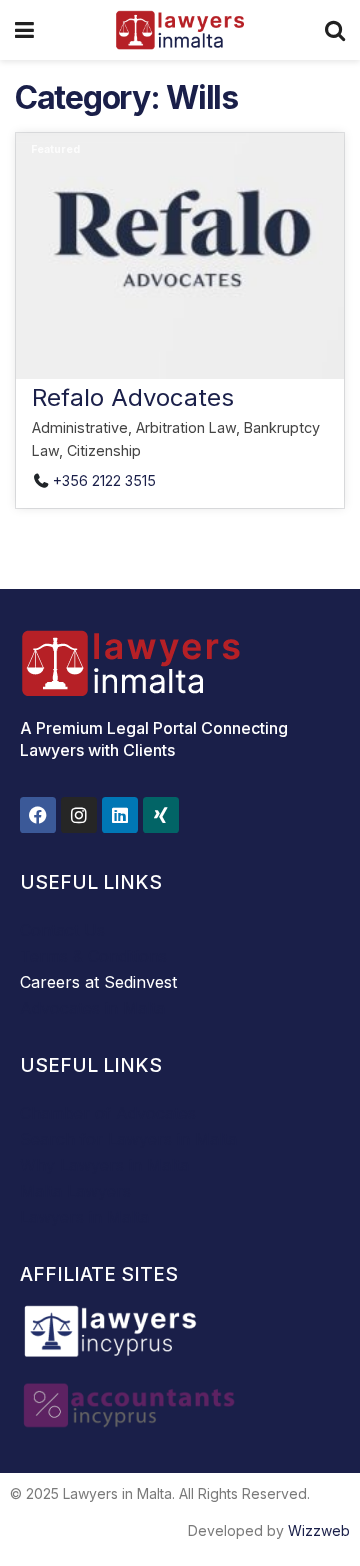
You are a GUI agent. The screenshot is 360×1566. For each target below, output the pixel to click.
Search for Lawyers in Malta (128, 1139)
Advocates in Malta (92, 1008)
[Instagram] (79, 815)
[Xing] (161, 815)
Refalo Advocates (133, 397)
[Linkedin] (120, 815)
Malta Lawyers (75, 1191)
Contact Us (62, 930)
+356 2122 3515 (104, 480)
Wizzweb (319, 1530)
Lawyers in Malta (84, 1217)
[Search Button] (335, 30)
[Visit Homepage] (179, 30)
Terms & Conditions (93, 956)
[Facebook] (38, 815)
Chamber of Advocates (108, 1113)
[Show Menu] (24, 30)
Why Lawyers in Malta (104, 1165)
